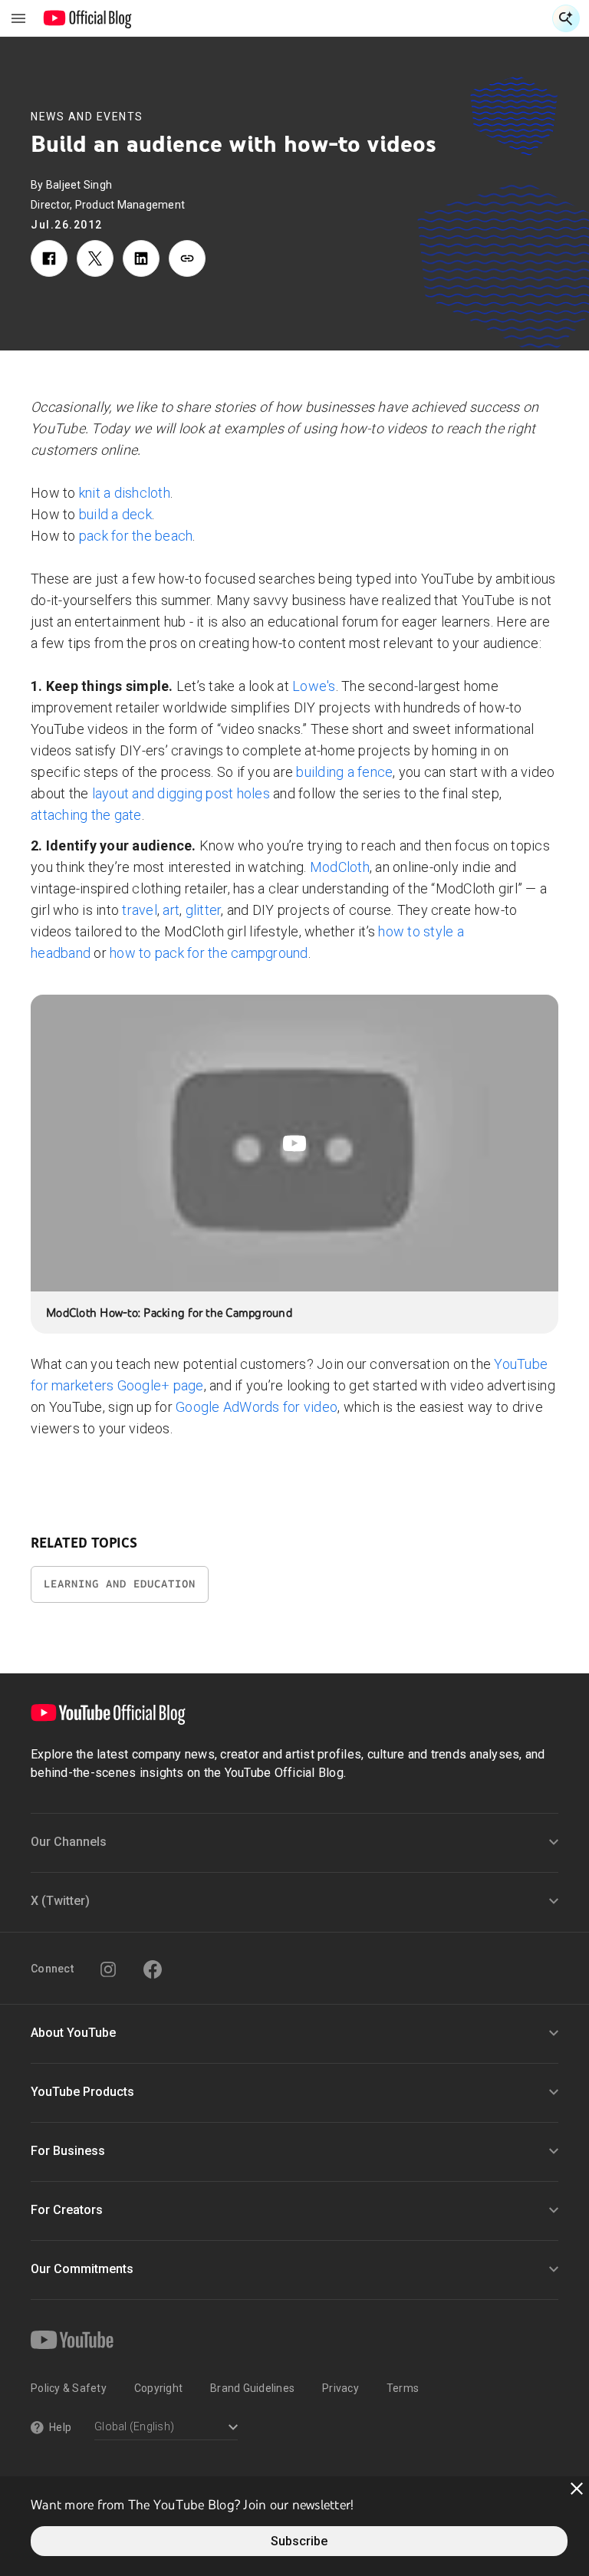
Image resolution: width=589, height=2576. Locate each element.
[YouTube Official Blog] (88, 18)
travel (140, 910)
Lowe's (314, 686)
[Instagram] (108, 1969)
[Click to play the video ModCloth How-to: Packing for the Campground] (294, 1143)
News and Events (87, 117)
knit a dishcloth (125, 493)
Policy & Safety (69, 2388)
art (171, 910)
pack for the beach (136, 536)
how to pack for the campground (209, 953)
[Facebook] (153, 1969)
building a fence (344, 772)
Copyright (158, 2388)
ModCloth (340, 867)
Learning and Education (120, 1584)
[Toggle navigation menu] (18, 18)
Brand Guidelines (252, 2388)
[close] (577, 2489)
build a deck (115, 514)
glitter (204, 910)
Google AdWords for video (257, 1407)
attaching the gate (86, 815)
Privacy (341, 2388)
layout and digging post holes (181, 793)
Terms (403, 2388)
